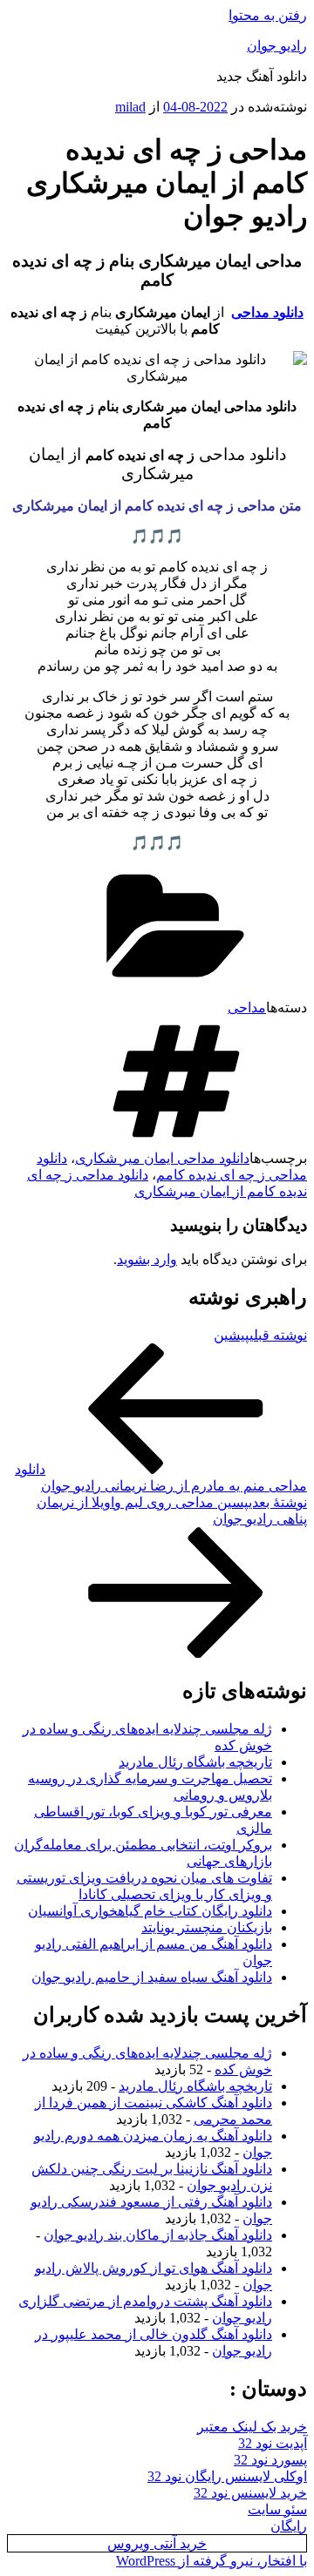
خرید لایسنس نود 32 (250, 2493)
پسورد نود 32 (270, 2460)
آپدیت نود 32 (273, 2443)
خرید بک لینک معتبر (252, 2427)
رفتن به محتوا (268, 15)
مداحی (247, 1007)
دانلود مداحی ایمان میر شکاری (162, 1158)
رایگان (289, 2526)
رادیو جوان (277, 46)
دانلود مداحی (267, 312)
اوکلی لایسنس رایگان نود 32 (227, 2476)
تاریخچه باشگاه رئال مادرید (195, 1762)
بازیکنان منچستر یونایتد (207, 1927)
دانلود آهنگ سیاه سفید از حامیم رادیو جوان (152, 1977)
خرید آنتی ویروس (157, 2543)
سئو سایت (277, 2509)
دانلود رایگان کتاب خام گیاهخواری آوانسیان (150, 1911)
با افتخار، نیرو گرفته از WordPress (212, 2561)
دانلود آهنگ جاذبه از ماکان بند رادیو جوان (158, 2235)
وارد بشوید (147, 1259)
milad (130, 107)
